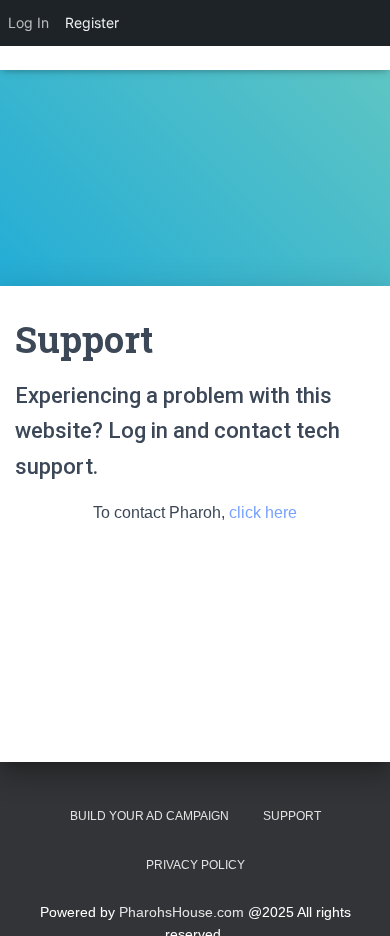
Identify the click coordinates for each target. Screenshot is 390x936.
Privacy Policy (195, 865)
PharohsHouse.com (181, 912)
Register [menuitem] (92, 22)
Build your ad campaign (149, 816)
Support (292, 816)
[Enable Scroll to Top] (350, 896)
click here (261, 512)
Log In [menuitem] (28, 22)
